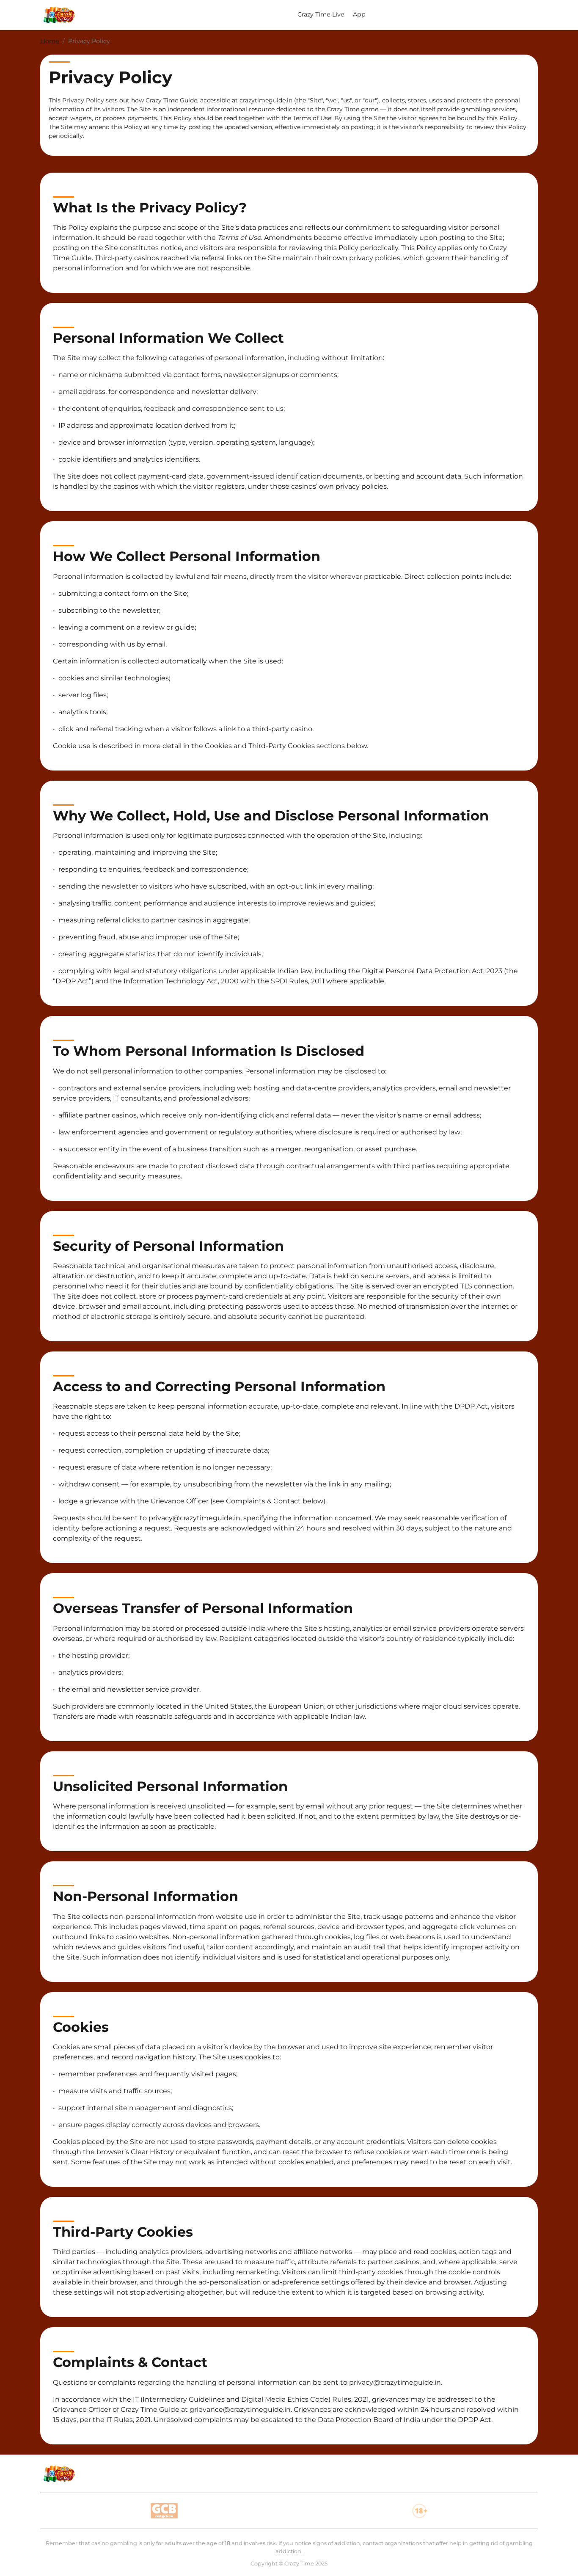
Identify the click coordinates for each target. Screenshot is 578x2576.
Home (50, 41)
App (359, 14)
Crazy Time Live (321, 14)
